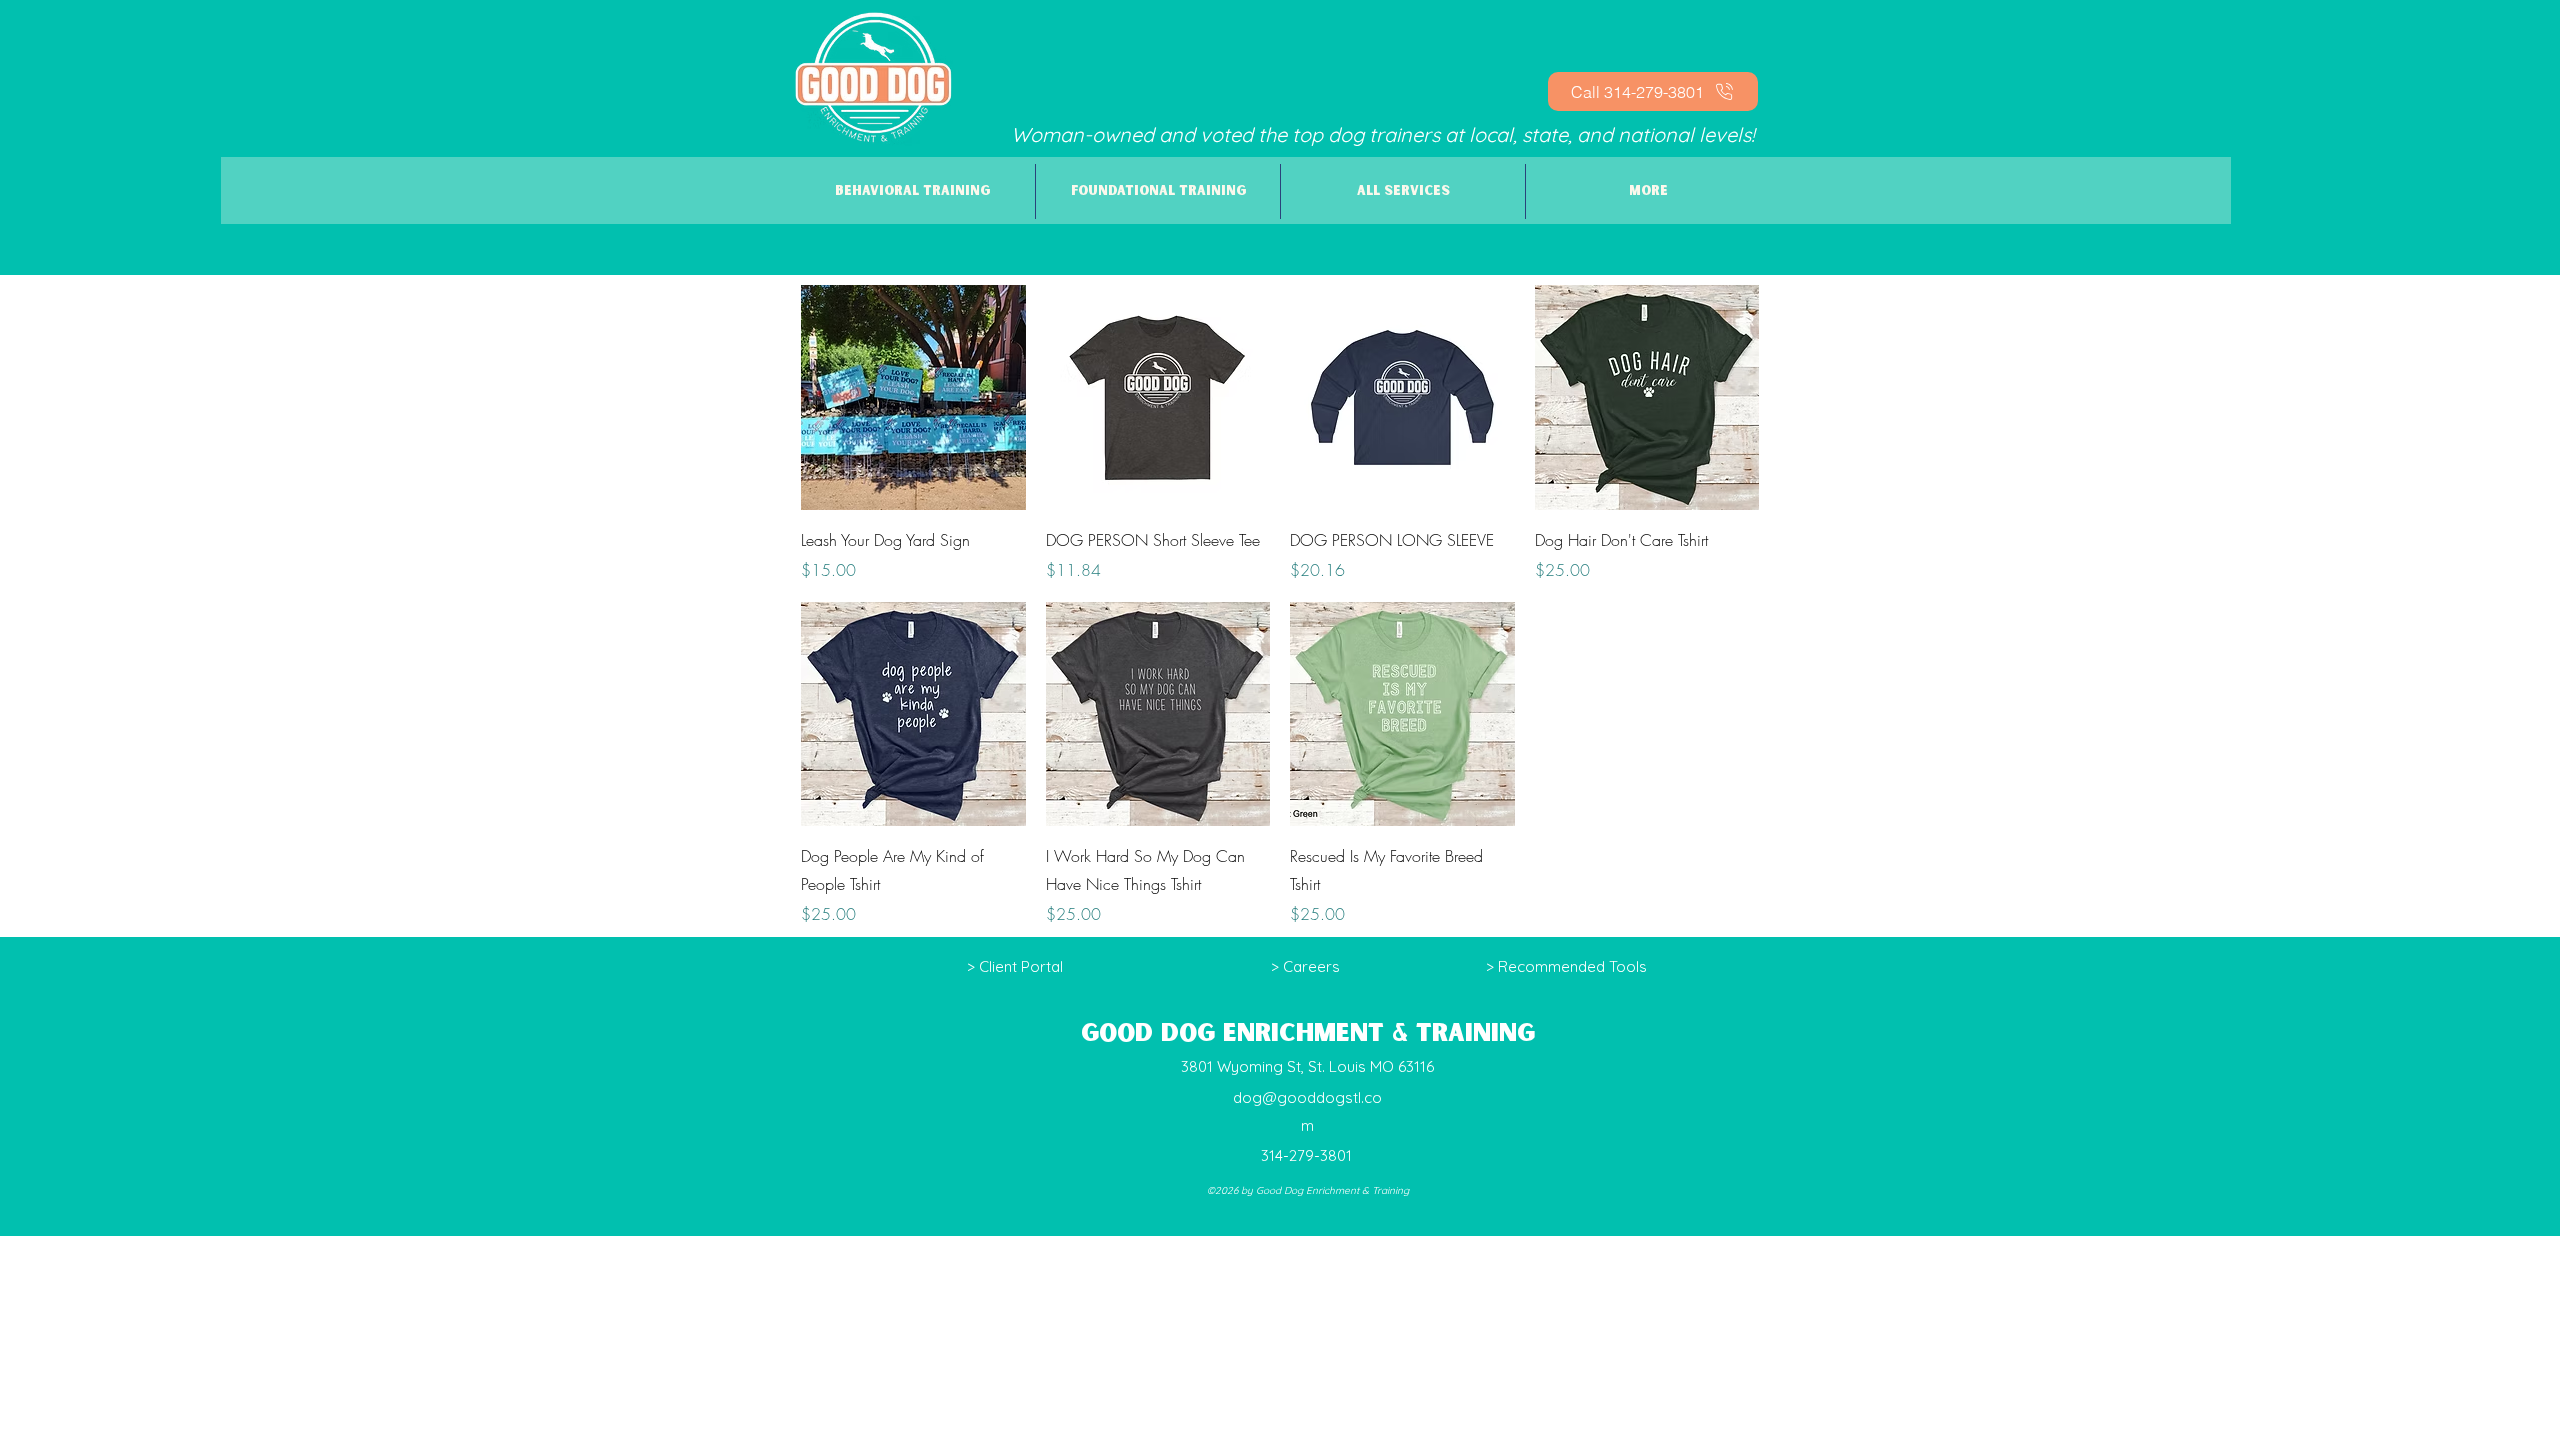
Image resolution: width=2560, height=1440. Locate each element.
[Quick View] (913, 397)
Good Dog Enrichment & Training (1308, 1033)
